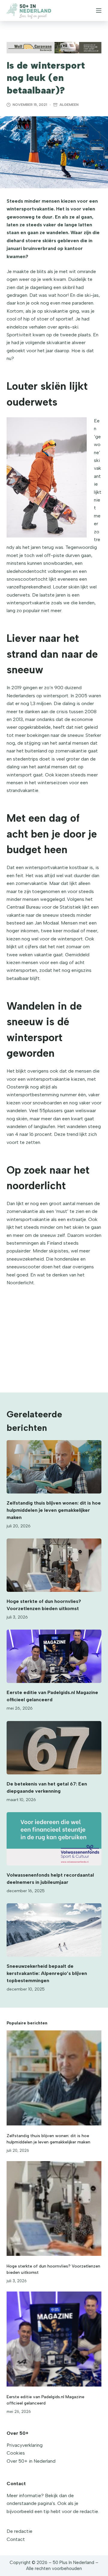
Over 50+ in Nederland (31, 2461)
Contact (16, 2539)
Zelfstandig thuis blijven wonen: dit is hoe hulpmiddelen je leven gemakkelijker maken (54, 1510)
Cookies (16, 2453)
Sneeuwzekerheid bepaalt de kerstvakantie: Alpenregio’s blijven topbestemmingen (47, 1973)
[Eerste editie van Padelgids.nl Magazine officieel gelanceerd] (54, 1656)
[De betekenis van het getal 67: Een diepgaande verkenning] (54, 1748)
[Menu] (99, 10)
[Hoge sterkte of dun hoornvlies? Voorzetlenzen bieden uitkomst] (54, 1565)
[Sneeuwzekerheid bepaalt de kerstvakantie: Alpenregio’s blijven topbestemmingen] (54, 1930)
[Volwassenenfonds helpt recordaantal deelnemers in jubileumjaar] (54, 1839)
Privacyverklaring (25, 2445)
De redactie (19, 2531)
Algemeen (69, 105)
